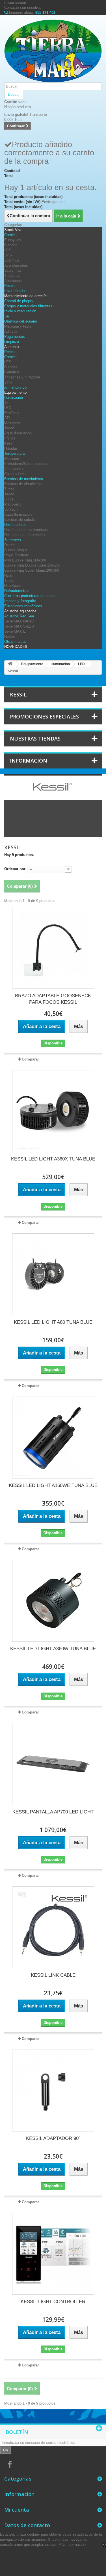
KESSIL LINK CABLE (53, 1975)
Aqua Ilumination (18, 433)
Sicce (9, 499)
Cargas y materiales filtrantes (28, 306)
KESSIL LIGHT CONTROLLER (53, 2302)
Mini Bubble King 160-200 (25, 560)
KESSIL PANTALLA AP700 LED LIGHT (53, 1812)
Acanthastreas (16, 265)
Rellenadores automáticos (25, 535)
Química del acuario (21, 321)
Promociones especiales (44, 717)
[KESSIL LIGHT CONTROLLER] (53, 2254)
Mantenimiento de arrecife (25, 296)
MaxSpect (13, 504)
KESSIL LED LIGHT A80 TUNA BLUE (53, 1322)
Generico (12, 372)
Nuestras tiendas (35, 739)
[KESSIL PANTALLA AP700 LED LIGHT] (53, 1764)
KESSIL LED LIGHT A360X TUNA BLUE (53, 1159)
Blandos (11, 245)
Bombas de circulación (23, 484)
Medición (12, 459)
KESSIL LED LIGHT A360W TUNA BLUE (53, 1649)
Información (29, 761)
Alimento (11, 347)
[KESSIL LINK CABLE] (53, 1927)
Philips (10, 438)
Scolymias (13, 270)
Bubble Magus (16, 550)
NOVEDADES (16, 647)
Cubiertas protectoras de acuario (31, 596)
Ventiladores (14, 469)
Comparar (30, 1059)
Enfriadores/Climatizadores (26, 464)
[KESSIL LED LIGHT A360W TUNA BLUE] (53, 1601)
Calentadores (15, 474)
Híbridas (11, 448)
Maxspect (12, 423)
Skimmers (13, 540)
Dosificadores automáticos (26, 530)
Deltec (9, 545)
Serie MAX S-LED (19, 626)
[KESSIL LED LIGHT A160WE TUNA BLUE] (53, 1438)
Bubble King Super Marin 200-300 (32, 570)
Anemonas (13, 281)
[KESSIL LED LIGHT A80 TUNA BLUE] (53, 1274)
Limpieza (12, 342)
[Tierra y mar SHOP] (53, 51)
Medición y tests (18, 326)
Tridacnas (12, 276)
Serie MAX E (15, 631)
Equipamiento (15, 392)
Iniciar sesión (15, 2)
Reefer (10, 636)
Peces (9, 286)
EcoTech (11, 413)
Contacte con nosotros (23, 7)
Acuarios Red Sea (19, 616)
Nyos (8, 575)
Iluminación (14, 398)
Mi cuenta (17, 2510)
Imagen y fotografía (20, 601)
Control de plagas (19, 301)
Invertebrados (15, 291)
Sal (7, 316)
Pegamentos (15, 337)
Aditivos (11, 331)
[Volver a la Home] (10, 664)
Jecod (9, 428)
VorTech (11, 509)
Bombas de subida (20, 520)
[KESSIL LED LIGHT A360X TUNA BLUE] (53, 1111)
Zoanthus (12, 260)
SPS (8, 255)
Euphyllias (13, 240)
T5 (6, 403)
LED (8, 408)
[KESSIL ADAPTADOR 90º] (53, 2091)
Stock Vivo (13, 230)
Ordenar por (15, 869)
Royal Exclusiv (17, 555)
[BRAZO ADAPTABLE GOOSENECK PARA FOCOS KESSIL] (53, 948)
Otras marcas (15, 642)
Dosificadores (15, 525)
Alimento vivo (15, 387)
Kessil (9, 443)
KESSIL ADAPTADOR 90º (53, 2138)
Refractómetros (17, 591)
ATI (7, 418)
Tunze (9, 489)
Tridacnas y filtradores (22, 377)
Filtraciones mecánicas (23, 606)
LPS (8, 250)
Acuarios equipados (20, 611)
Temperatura (14, 453)
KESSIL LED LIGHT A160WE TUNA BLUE (53, 1485)
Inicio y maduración (20, 311)
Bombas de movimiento (24, 479)
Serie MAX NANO (19, 621)
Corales (10, 235)
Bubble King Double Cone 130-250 (32, 565)
